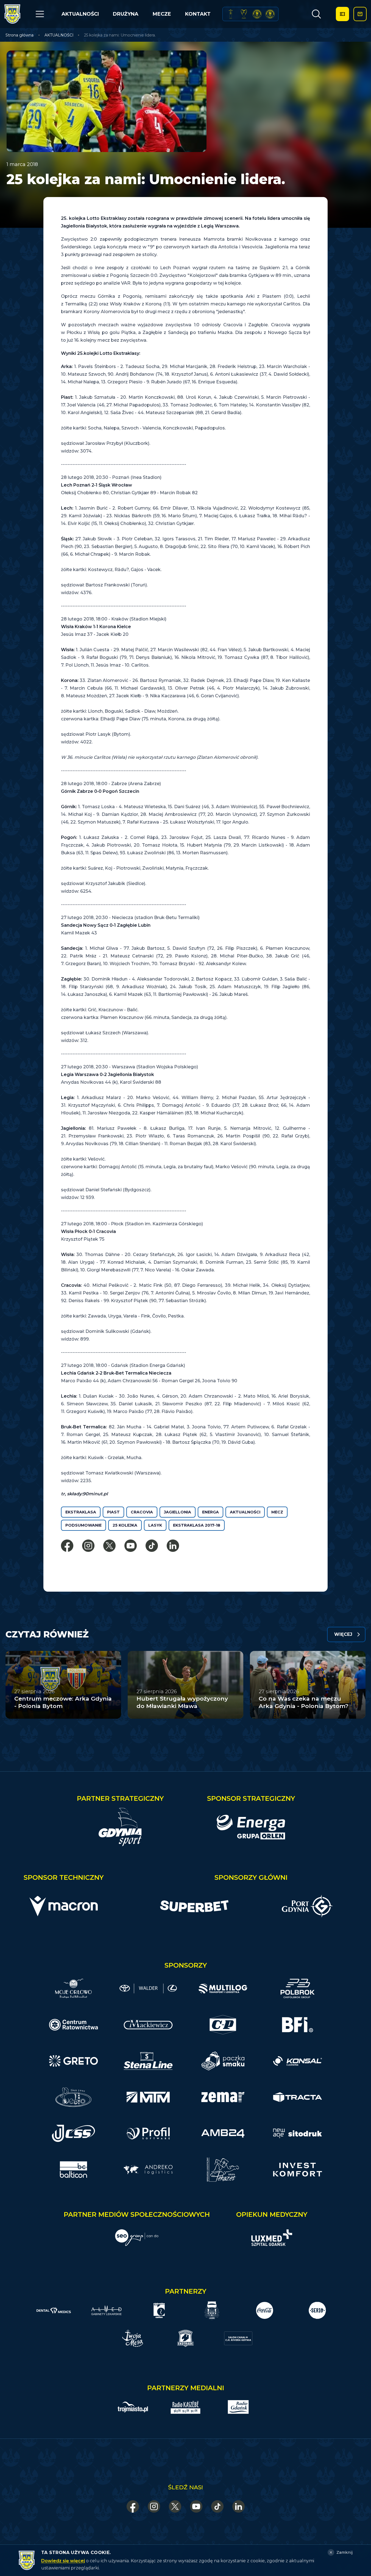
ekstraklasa (81, 1512)
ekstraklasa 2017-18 (197, 1525)
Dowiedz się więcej (63, 2561)
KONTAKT (198, 14)
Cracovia (142, 1512)
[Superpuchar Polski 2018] (270, 14)
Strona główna (19, 35)
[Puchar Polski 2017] (244, 14)
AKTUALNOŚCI (80, 14)
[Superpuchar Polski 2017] (257, 14)
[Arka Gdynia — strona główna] (12, 14)
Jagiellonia (178, 1512)
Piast (113, 1512)
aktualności (245, 1512)
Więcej (343, 1634)
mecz (277, 1512)
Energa (210, 1512)
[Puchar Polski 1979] (231, 14)
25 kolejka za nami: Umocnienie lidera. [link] (120, 35)
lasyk (155, 1525)
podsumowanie (83, 1525)
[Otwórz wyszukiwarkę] (316, 14)
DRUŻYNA (126, 14)
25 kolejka (125, 1525)
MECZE (162, 14)
